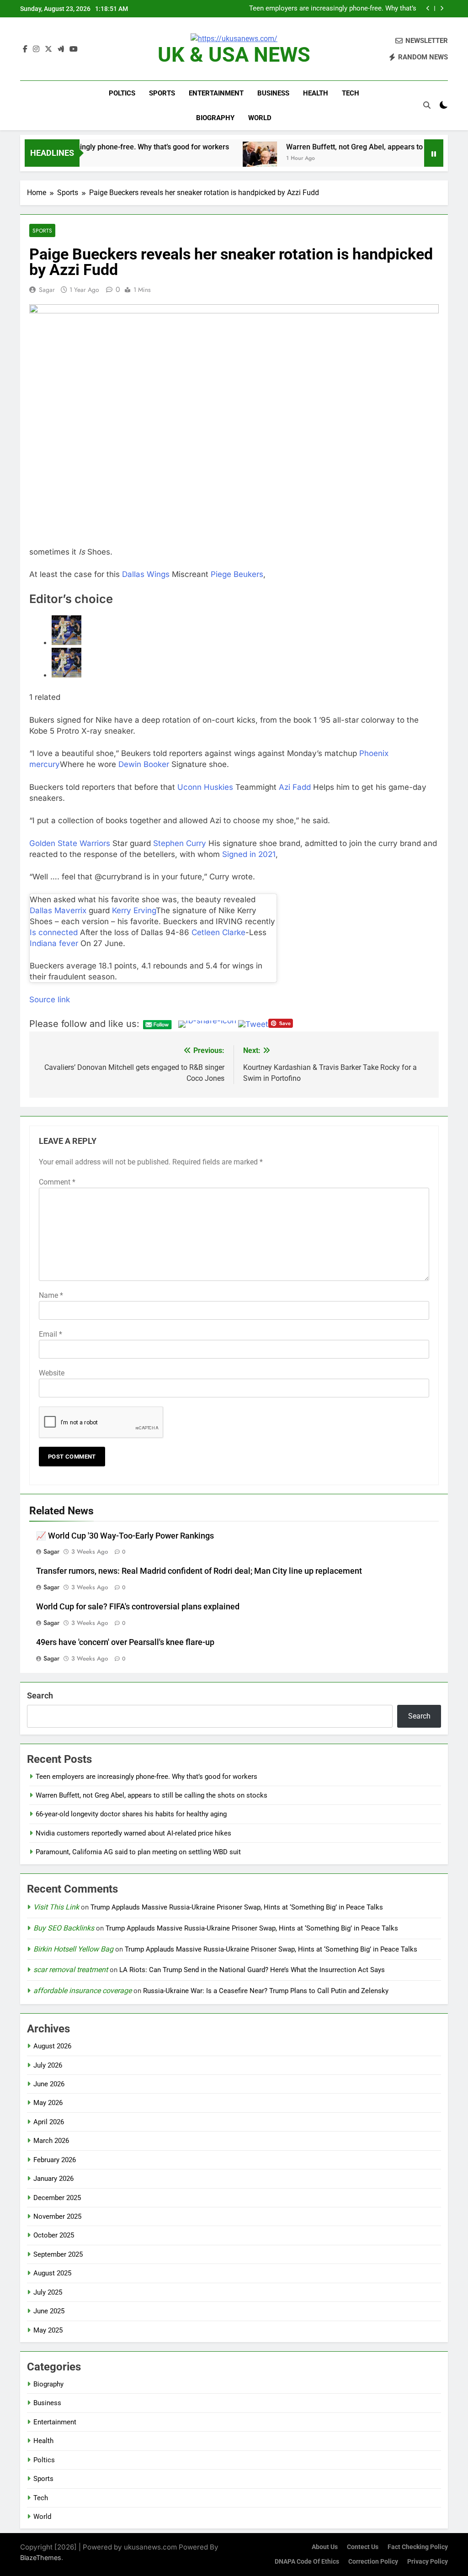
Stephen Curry (180, 843)
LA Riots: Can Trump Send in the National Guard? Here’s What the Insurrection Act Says (252, 1970)
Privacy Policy (428, 2562)
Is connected (54, 932)
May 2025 (48, 2330)
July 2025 (48, 2292)
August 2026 (52, 2046)
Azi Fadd (295, 787)
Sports (162, 93)
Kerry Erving (134, 910)
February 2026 (55, 2160)
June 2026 (49, 2084)
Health (316, 93)
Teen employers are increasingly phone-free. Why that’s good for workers (146, 1777)
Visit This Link (56, 1907)
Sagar (47, 290)
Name (51, 1295)
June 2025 (49, 2311)
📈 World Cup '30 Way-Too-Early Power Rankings (125, 1536)
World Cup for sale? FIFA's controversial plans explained (138, 1607)
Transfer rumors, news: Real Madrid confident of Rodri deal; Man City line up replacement (199, 1571)
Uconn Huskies (205, 787)
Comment (57, 1182)
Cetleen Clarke (218, 932)
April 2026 (49, 2122)
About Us (325, 2547)
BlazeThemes (41, 2557)
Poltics (122, 93)
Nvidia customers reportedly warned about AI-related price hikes (133, 1833)
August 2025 (52, 2273)
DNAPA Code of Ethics (307, 2562)
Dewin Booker (144, 764)
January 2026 (53, 2179)
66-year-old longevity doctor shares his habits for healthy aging (131, 1814)
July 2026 (48, 2065)
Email (51, 1334)
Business (273, 93)
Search (40, 1695)
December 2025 (57, 2198)
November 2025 (57, 2216)
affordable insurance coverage (82, 1991)
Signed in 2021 (248, 854)
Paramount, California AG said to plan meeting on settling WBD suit (138, 1852)
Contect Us (363, 2547)
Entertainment (216, 93)
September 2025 (58, 2254)
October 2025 (54, 2235)
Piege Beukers (237, 574)
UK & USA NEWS (234, 55)
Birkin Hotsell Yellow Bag (73, 1949)
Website (52, 1373)
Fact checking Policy (418, 2547)
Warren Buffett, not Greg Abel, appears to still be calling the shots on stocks (332, 9)
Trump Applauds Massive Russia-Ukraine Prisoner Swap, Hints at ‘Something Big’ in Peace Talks (237, 1907)
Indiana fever (54, 943)
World (260, 118)
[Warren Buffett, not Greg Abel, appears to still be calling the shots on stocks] (200, 159)
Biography (215, 118)
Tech (351, 93)
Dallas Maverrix (58, 910)
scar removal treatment (71, 1970)
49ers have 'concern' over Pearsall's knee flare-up (125, 1642)
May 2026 (48, 2103)
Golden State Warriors (70, 843)
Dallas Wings (146, 574)
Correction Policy (373, 2562)
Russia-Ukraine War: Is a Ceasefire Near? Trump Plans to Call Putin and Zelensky (266, 1991)
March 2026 (51, 2141)
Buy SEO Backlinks (64, 1928)
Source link (50, 1000)
